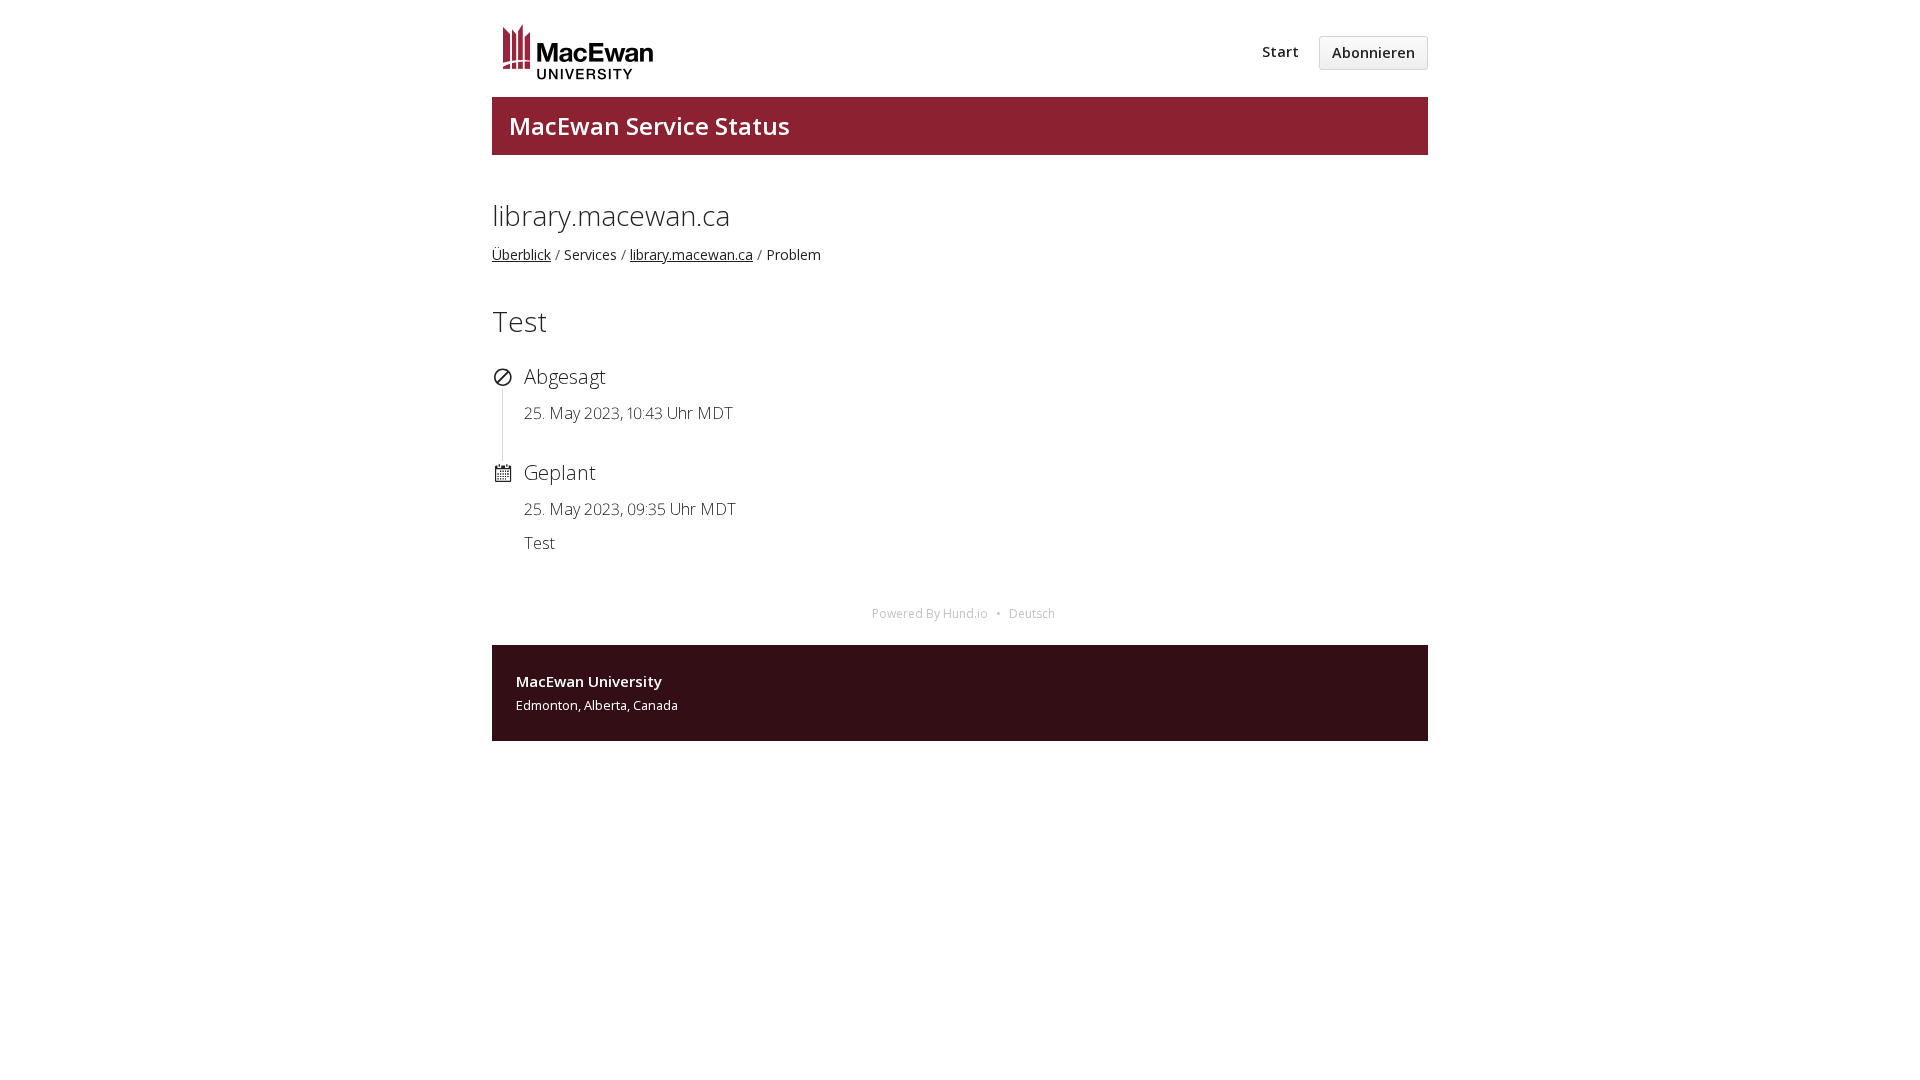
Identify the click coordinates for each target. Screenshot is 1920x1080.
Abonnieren (1373, 52)
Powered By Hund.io (930, 613)
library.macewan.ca (611, 215)
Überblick (521, 254)
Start (1280, 51)
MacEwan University (589, 681)
